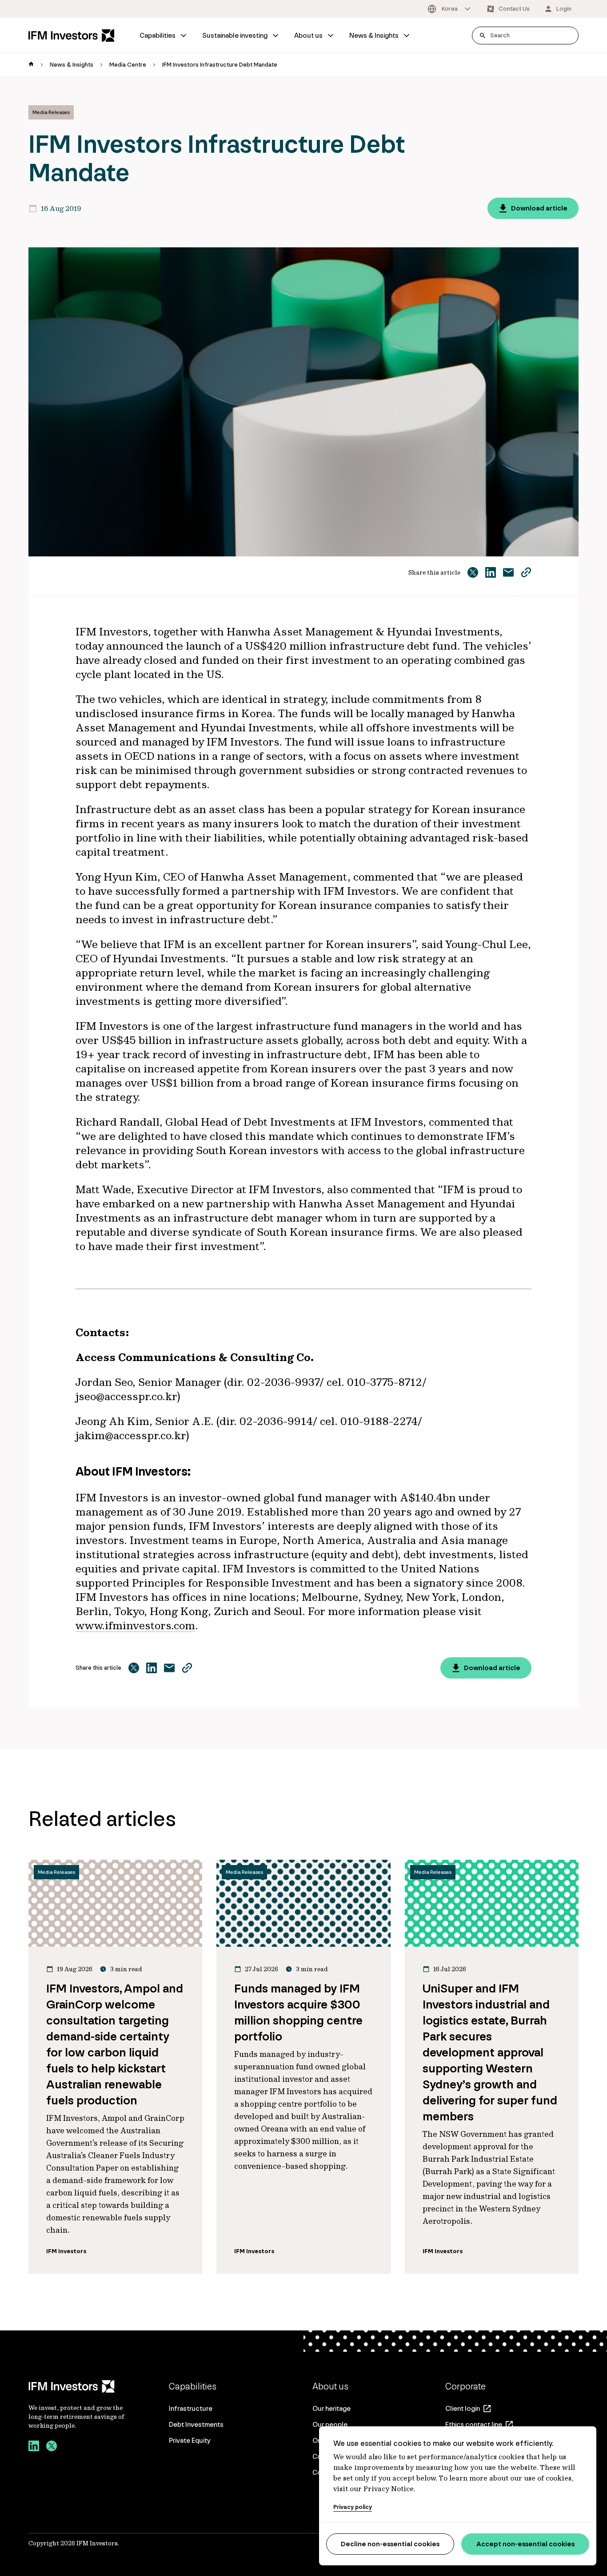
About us (308, 35)
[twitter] (52, 2447)
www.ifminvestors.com (135, 1625)
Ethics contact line (474, 2424)
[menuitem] (164, 36)
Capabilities (158, 35)
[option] (450, 9)
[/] (72, 36)
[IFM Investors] (77, 2386)
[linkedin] (34, 2447)
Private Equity (190, 2440)
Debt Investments (196, 2424)
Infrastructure (191, 2408)
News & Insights (374, 35)
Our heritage (331, 2408)
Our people (330, 2424)
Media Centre (128, 65)
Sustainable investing (235, 35)
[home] (31, 65)
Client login (463, 2408)
